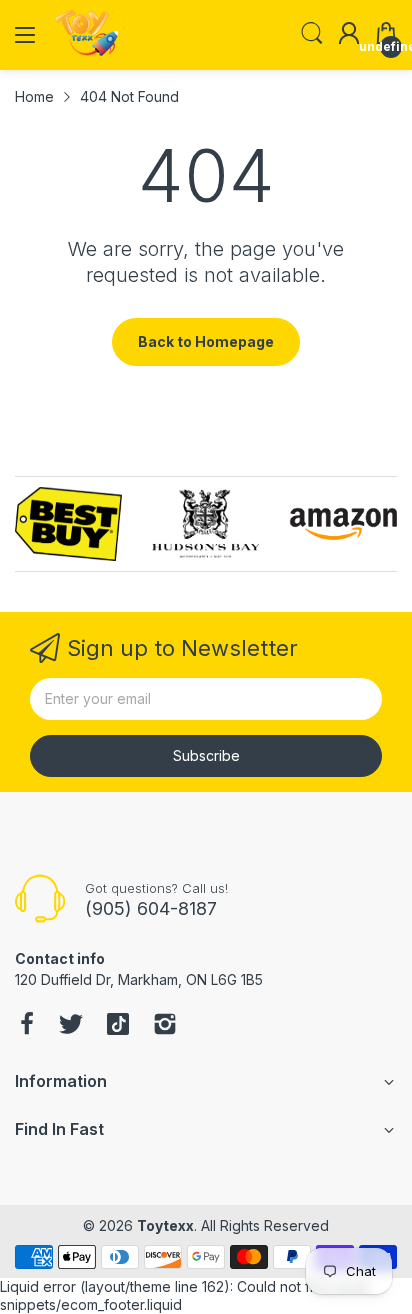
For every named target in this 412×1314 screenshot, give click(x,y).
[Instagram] (165, 1026)
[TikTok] (118, 1026)
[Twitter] (71, 1026)
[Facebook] (27, 1026)
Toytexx (165, 1225)
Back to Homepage (206, 341)
